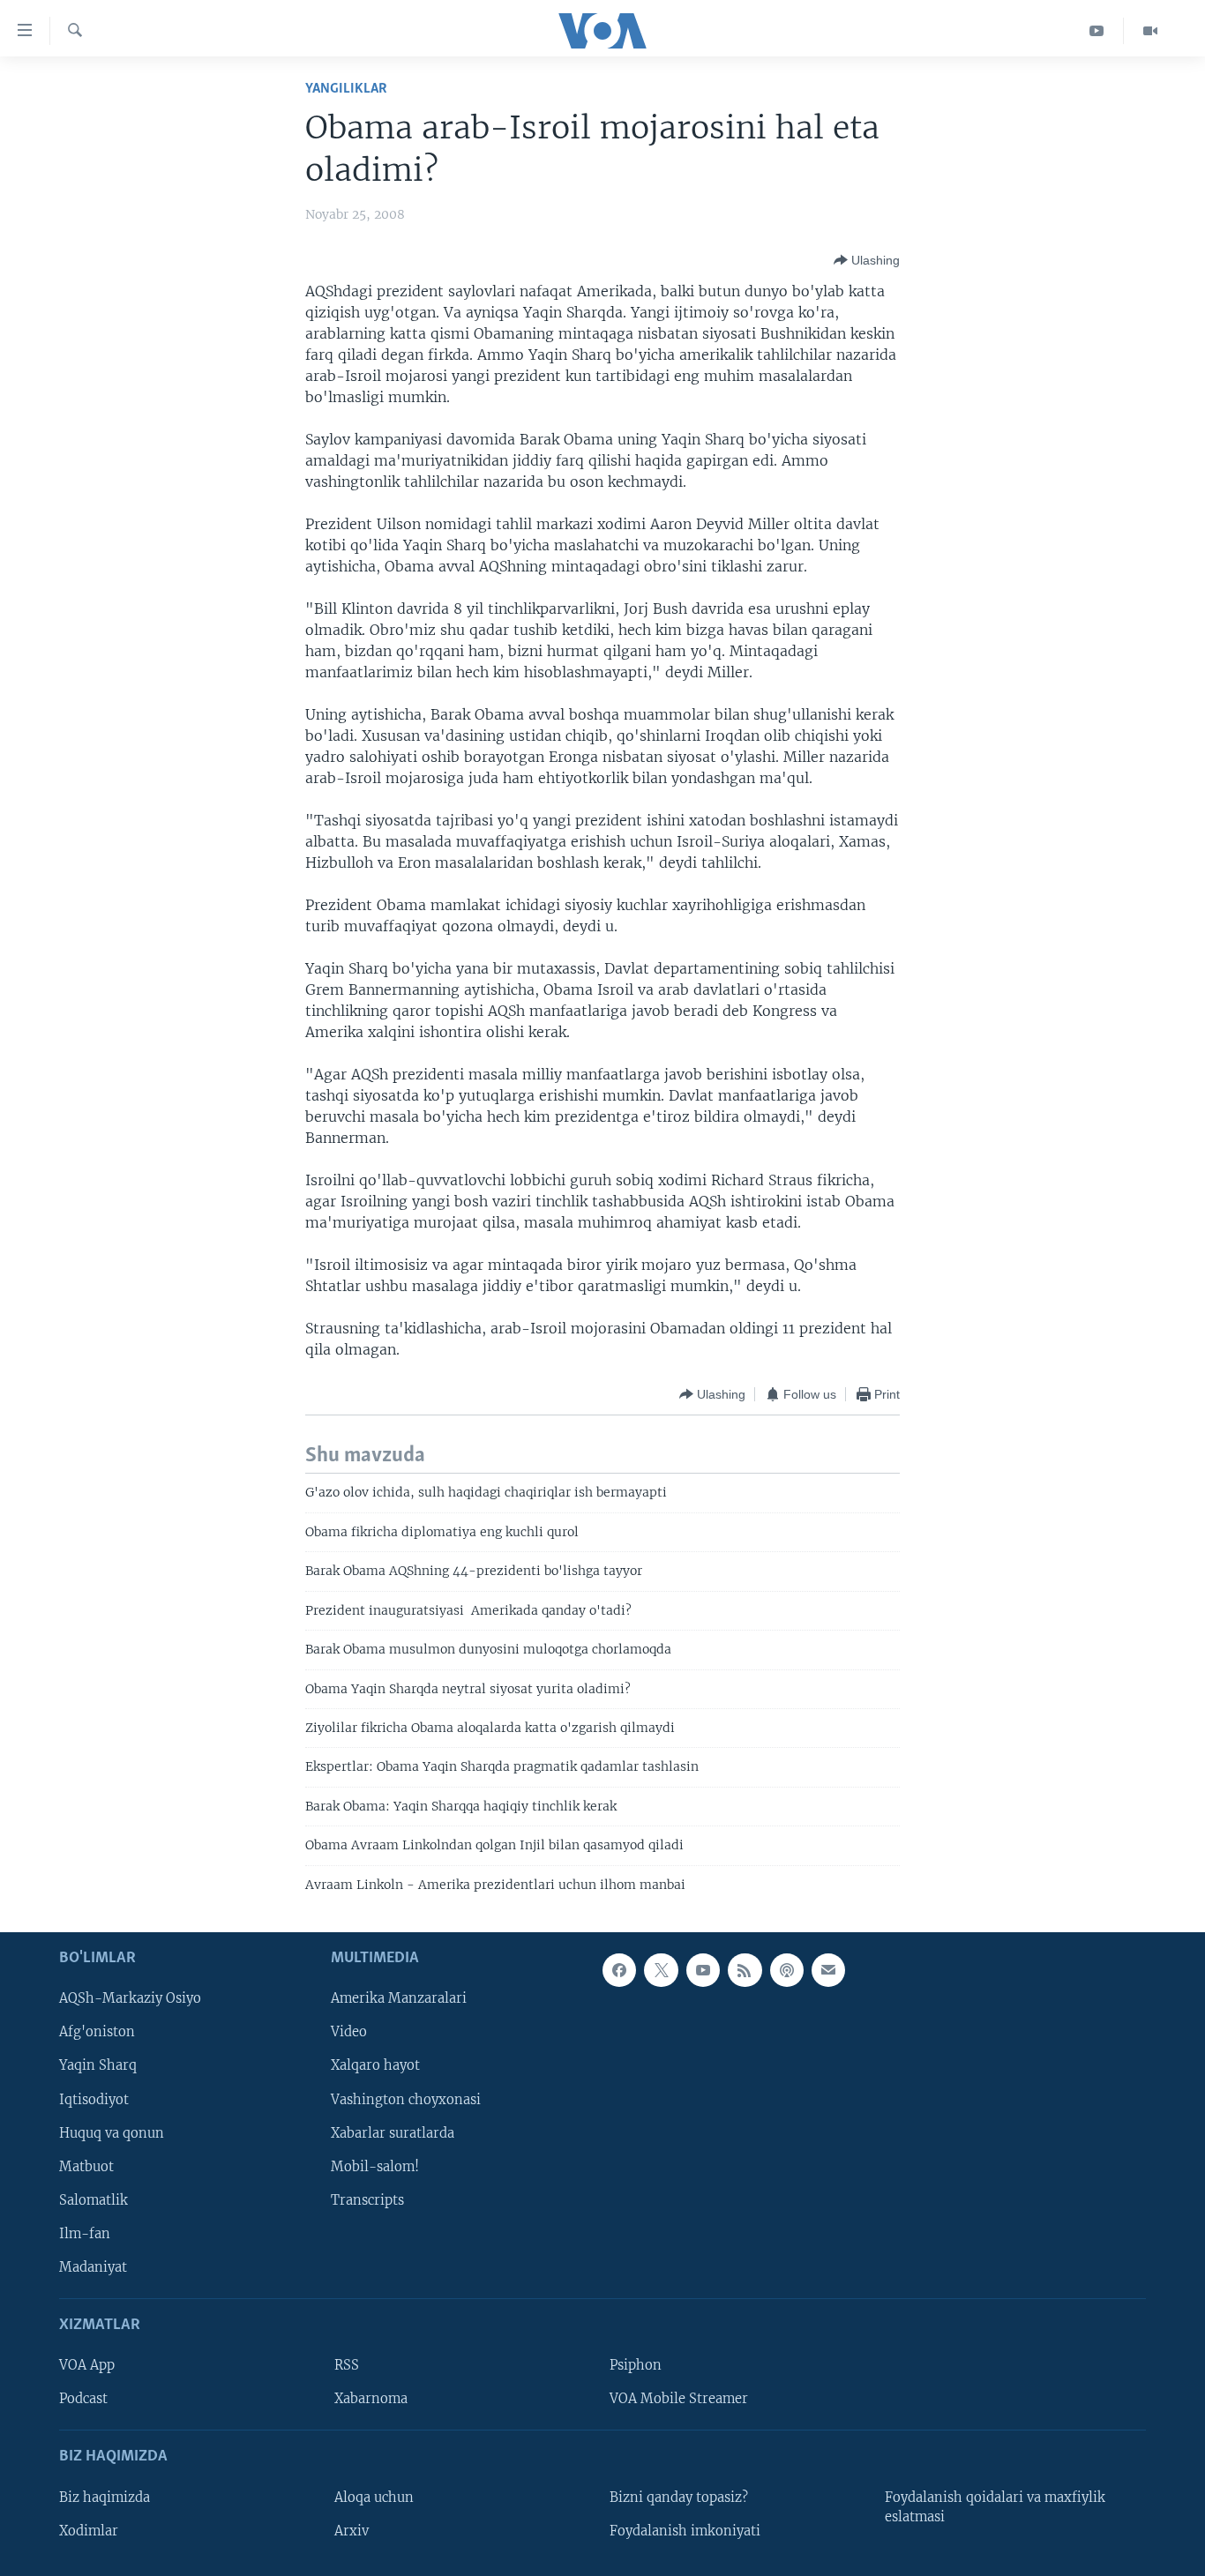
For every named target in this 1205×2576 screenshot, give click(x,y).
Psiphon (636, 2365)
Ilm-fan (85, 2234)
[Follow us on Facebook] (619, 1970)
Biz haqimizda (105, 2498)
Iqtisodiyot (94, 2100)
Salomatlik (94, 2200)
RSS (347, 2365)
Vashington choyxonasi (406, 2100)
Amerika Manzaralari (399, 1998)
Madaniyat (93, 2267)
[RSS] (745, 1970)
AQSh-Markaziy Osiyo (130, 1998)
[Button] (867, 260)
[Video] (1150, 31)
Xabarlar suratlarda (393, 2133)
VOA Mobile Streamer (679, 2399)
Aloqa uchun (374, 2498)
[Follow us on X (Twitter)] (661, 1970)
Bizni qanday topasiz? (679, 2498)
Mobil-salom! (375, 2167)
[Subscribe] (828, 1970)
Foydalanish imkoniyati (685, 2531)
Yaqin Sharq (98, 2066)
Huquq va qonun (112, 2133)
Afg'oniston (97, 2033)
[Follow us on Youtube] (703, 1970)
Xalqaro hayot (375, 2066)
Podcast (83, 2399)
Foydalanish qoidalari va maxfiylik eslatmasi (995, 2507)
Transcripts (367, 2200)
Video (349, 2033)
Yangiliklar (346, 89)
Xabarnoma (371, 2399)
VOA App (87, 2365)
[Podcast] (787, 1970)
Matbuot (86, 2167)
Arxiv (352, 2531)
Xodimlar (89, 2531)
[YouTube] (1097, 31)
